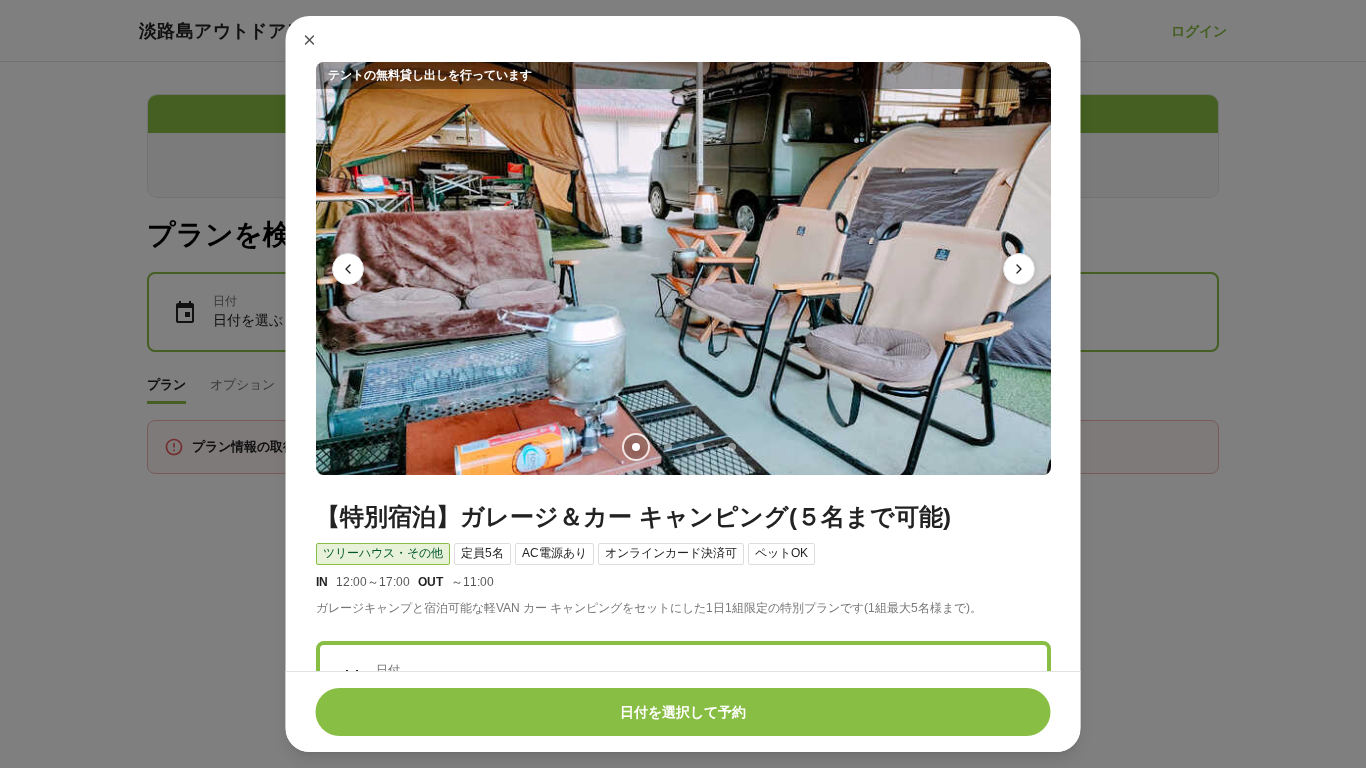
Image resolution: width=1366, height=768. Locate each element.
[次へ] (1019, 269)
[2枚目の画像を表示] (667, 447)
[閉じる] (310, 40)
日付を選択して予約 (683, 712)
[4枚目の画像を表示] (731, 447)
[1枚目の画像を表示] (635, 447)
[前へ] (348, 269)
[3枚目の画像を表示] (699, 447)
